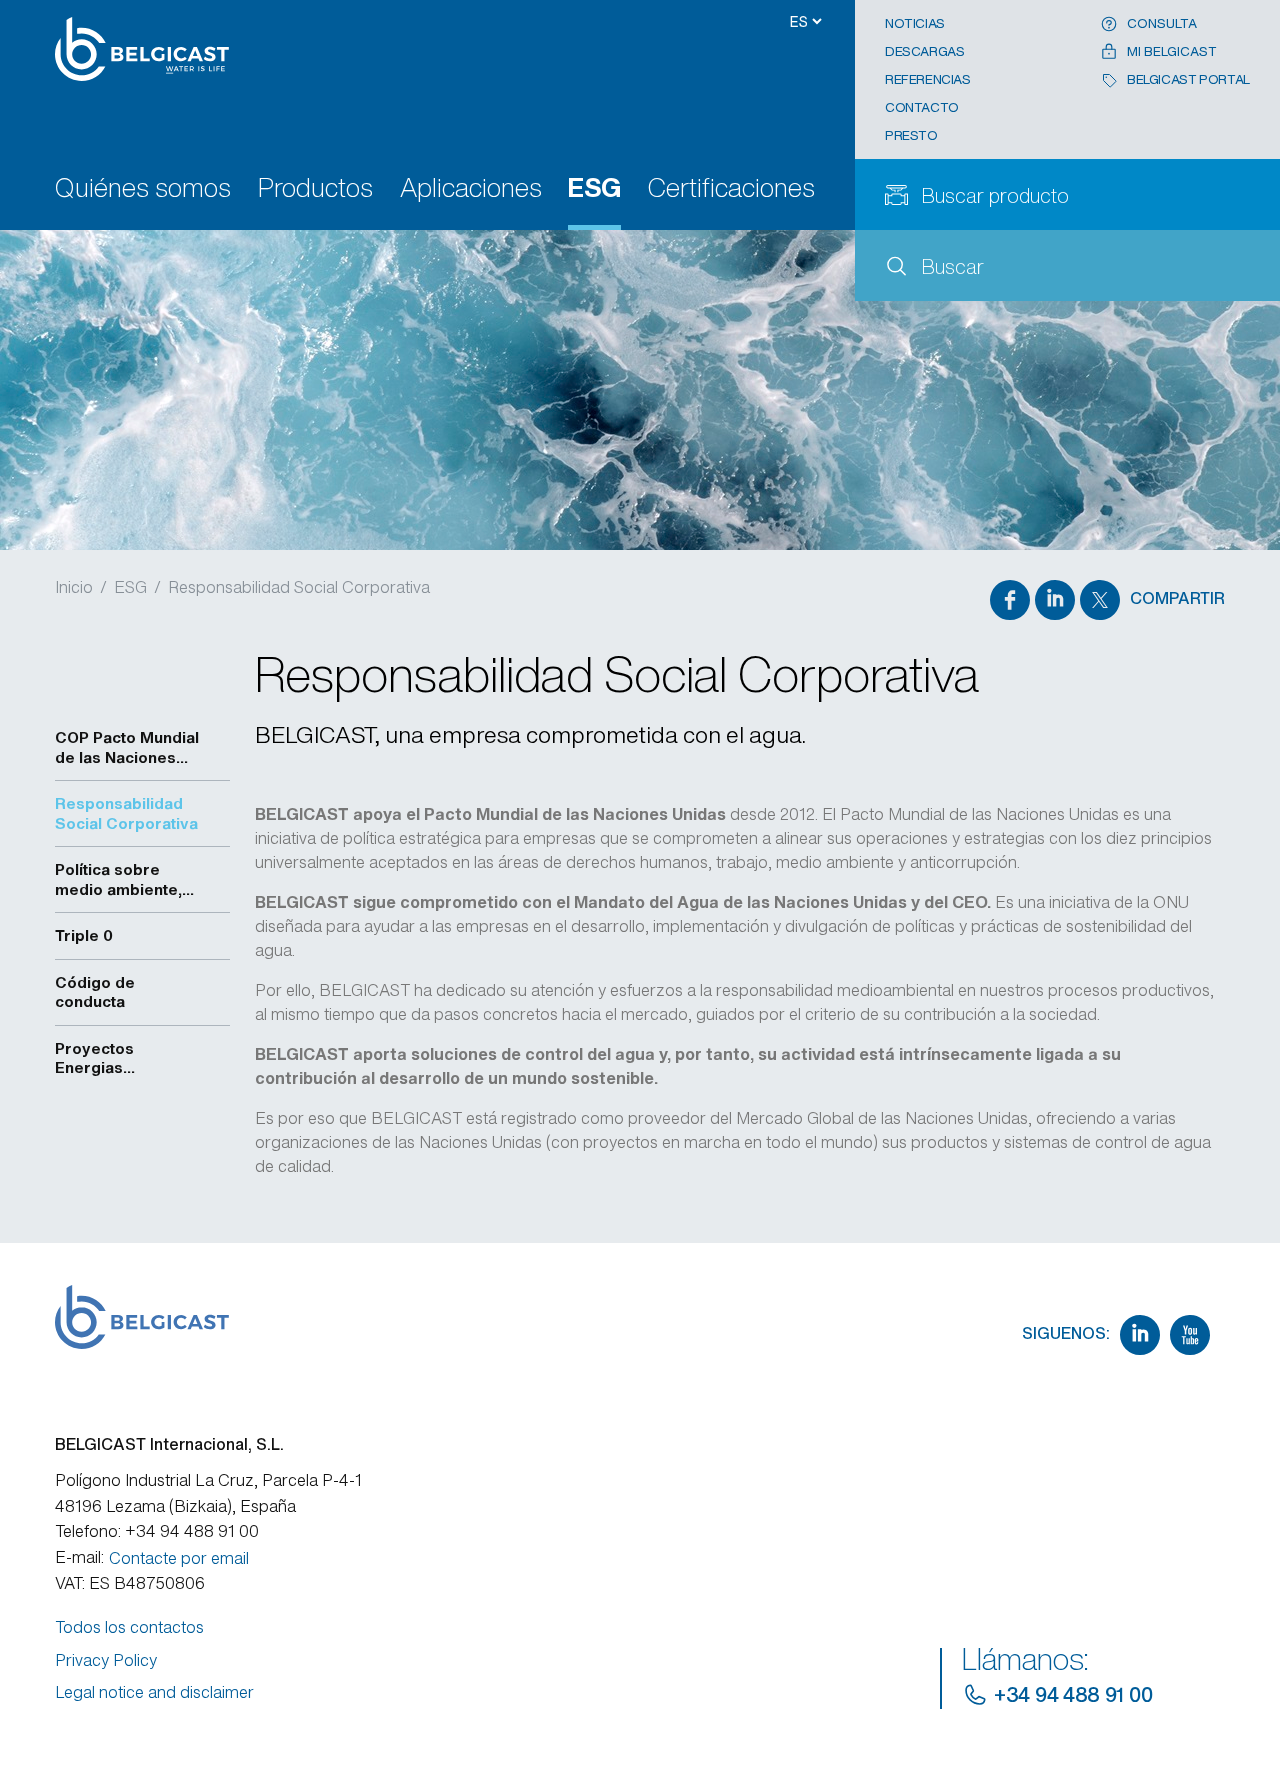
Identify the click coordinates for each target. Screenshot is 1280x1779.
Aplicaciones (471, 189)
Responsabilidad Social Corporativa (299, 587)
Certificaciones (731, 189)
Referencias (928, 79)
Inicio (74, 587)
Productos (315, 189)
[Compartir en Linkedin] (1055, 600)
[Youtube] (1190, 1335)
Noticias (915, 23)
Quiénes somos (143, 189)
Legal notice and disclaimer (154, 1692)
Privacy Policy (106, 1660)
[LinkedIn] (1140, 1335)
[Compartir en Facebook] (1010, 600)
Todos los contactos (129, 1627)
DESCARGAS (925, 51)
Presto (911, 135)
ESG (594, 189)
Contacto (922, 107)
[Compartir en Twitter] (1100, 600)
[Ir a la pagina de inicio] (151, 49)
